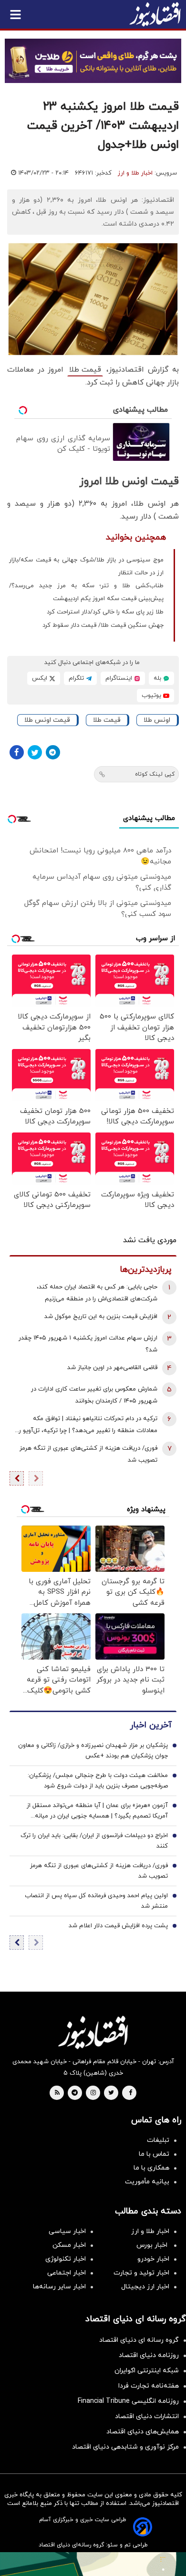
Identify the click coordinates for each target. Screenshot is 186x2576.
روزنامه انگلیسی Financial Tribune (128, 2401)
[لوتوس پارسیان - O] (93, 2564)
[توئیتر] (35, 752)
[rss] (57, 2093)
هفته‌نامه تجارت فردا (149, 2386)
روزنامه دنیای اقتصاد (149, 2355)
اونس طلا (157, 720)
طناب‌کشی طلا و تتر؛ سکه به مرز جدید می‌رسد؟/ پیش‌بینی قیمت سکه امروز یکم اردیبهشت (86, 592)
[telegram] (75, 2093)
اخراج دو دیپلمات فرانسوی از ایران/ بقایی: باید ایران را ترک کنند (94, 1841)
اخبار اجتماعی (67, 2273)
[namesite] (155, 14)
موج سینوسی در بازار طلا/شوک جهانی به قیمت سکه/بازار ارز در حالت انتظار (86, 566)
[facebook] (130, 2093)
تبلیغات (158, 2140)
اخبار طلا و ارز (135, 173)
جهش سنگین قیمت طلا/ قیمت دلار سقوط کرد (103, 625)
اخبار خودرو (153, 2259)
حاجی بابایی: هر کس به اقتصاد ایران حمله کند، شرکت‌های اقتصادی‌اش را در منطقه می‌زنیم (97, 1293)
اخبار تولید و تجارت (141, 2273)
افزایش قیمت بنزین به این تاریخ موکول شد (101, 1317)
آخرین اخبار (151, 1725)
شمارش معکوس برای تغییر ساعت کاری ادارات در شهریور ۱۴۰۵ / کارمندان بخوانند (94, 1395)
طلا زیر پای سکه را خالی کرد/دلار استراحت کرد (105, 612)
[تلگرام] (53, 752)
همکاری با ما (151, 2168)
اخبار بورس (153, 2245)
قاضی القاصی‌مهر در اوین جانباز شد (112, 1368)
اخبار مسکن (69, 2245)
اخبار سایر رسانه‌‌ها (59, 2287)
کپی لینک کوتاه (155, 774)
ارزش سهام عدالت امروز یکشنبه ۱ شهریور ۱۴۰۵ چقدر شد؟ (88, 1344)
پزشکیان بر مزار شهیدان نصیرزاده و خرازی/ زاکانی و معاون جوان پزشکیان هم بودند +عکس (93, 1751)
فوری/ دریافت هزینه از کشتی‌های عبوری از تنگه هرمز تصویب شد (88, 1454)
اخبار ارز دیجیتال (145, 2287)
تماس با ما (154, 2154)
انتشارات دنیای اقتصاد (147, 2416)
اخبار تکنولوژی (66, 2259)
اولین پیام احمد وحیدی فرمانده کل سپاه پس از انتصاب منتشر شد (96, 1901)
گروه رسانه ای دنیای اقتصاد (139, 2340)
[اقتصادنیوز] (93, 2032)
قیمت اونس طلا (47, 720)
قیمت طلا (85, 370)
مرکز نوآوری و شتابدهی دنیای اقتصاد (125, 2447)
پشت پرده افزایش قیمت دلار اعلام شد (118, 1926)
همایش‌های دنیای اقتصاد (143, 2432)
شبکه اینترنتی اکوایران (147, 2371)
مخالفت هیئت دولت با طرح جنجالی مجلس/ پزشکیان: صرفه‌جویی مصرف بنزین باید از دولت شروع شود (98, 1781)
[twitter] (111, 2093)
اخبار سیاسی (67, 2231)
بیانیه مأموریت (147, 2182)
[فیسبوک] (17, 752)
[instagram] (93, 2093)
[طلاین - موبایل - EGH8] (93, 61)
